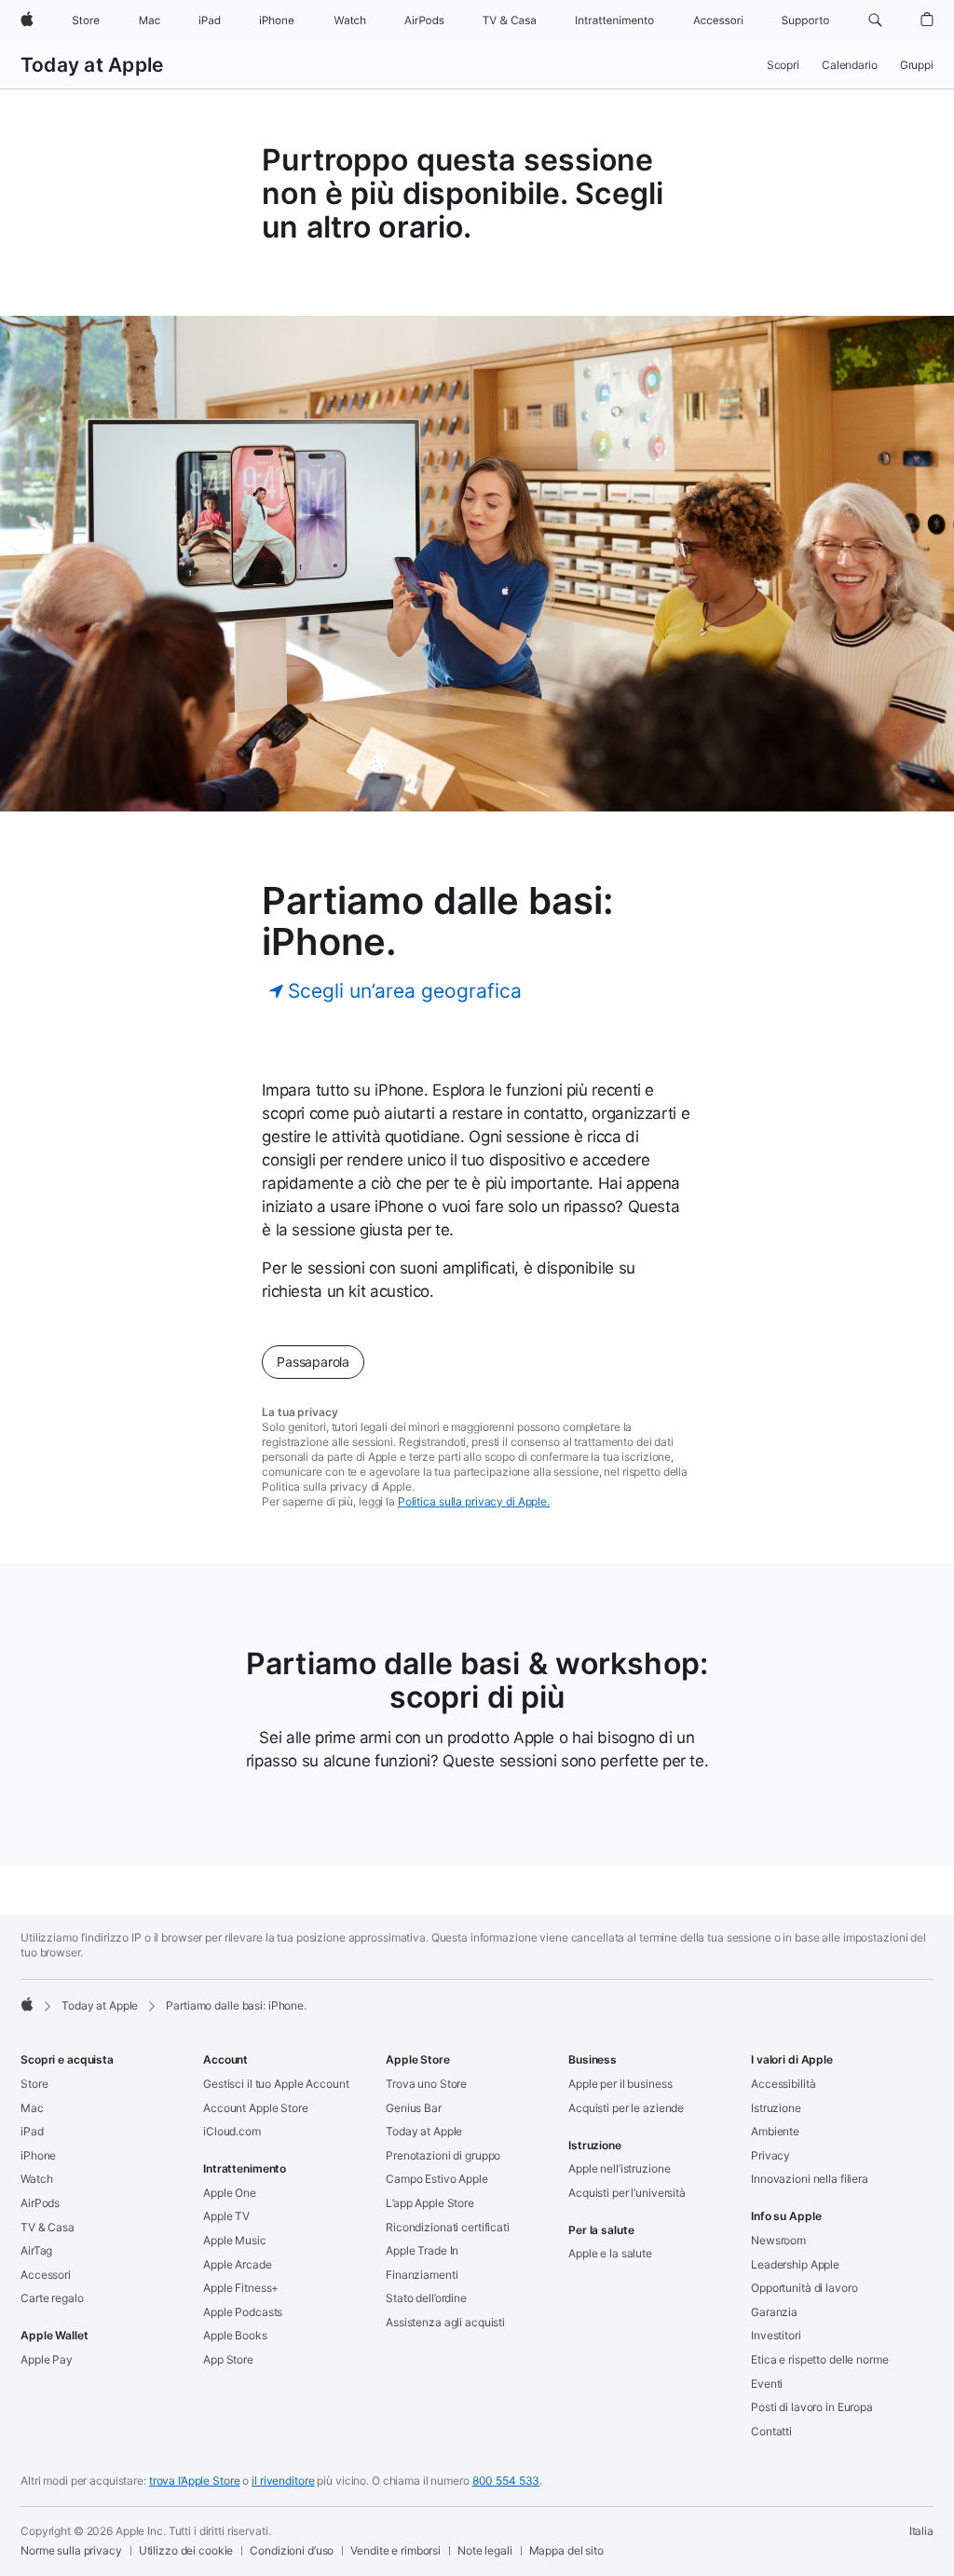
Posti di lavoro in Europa (812, 2407)
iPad (32, 2131)
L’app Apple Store (430, 2203)
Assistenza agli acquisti (445, 2322)
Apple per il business (620, 2084)
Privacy (770, 2155)
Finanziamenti (422, 2275)
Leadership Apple (795, 2264)
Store (34, 2084)
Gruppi (917, 65)
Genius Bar (414, 2108)
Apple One (230, 2193)
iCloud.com (232, 2131)
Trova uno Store (426, 2084)
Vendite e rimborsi (395, 2550)
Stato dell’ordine (426, 2298)
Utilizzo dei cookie (186, 2550)
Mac (32, 2108)
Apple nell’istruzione (619, 2168)
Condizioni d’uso (292, 2550)
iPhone (38, 2155)
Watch (36, 2179)
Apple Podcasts (243, 2312)
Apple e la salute (610, 2253)
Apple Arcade (238, 2264)
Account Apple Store (256, 2108)
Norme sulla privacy (71, 2550)
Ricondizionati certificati (448, 2227)
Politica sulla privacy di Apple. (474, 1501)
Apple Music (235, 2240)
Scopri (783, 65)
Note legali (485, 2550)
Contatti (771, 2431)
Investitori (776, 2335)
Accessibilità (783, 2084)
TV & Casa (48, 2227)
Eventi (767, 2384)
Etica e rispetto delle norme (820, 2359)
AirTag (36, 2250)
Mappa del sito (566, 2550)
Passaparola (313, 1362)
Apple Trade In (422, 2250)
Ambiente (775, 2131)
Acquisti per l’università (627, 2193)
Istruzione (776, 2108)
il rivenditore (283, 2481)
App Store (228, 2359)
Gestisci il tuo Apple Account (276, 2084)
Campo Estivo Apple (437, 2179)
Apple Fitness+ (241, 2288)
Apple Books (235, 2335)
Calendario (850, 65)
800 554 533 (506, 2481)
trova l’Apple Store (195, 2481)
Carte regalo (52, 2298)
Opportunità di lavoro (804, 2288)
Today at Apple (92, 65)
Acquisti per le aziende (626, 2108)
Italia (921, 2531)
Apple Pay (47, 2359)
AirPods (40, 2203)
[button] (875, 20)
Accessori (46, 2275)
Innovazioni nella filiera (810, 2179)
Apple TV (226, 2216)
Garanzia (774, 2312)
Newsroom (778, 2240)
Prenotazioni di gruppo (443, 2155)
